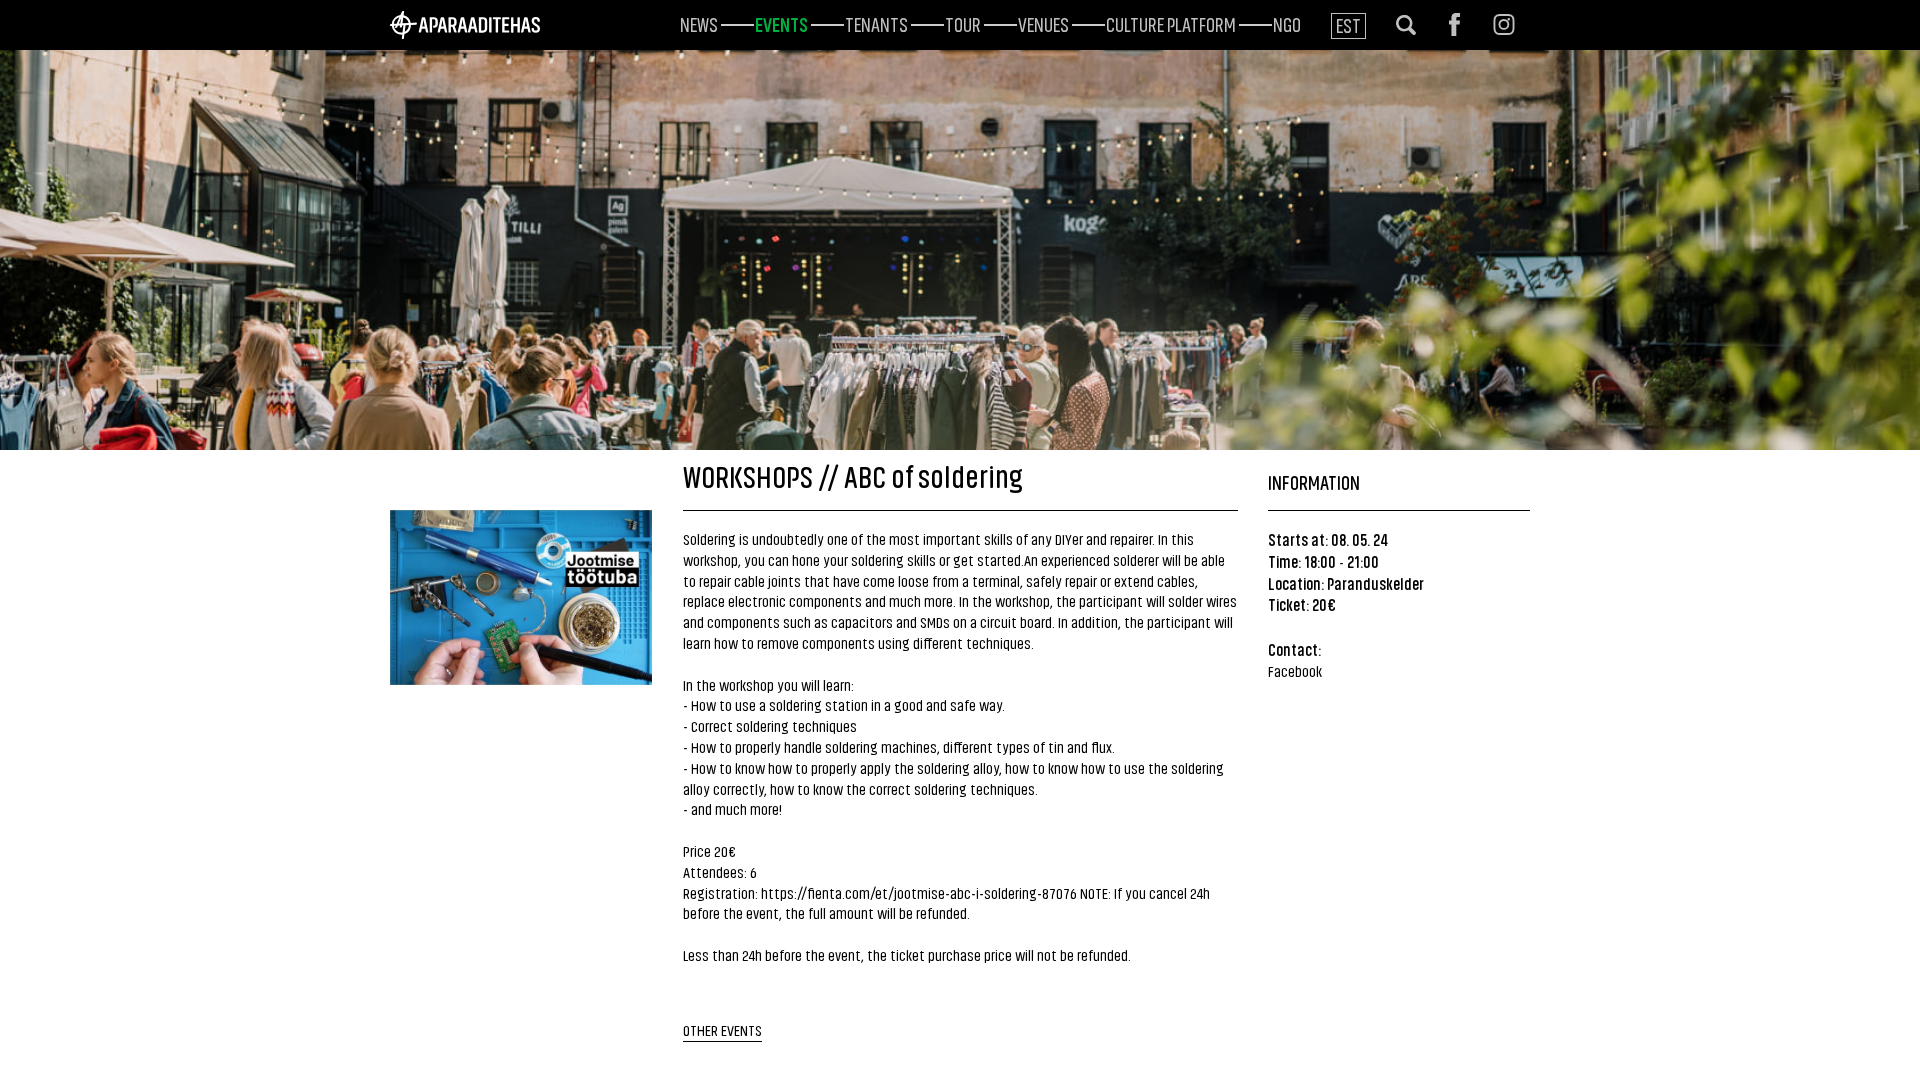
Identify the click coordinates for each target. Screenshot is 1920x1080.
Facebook (1295, 670)
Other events (722, 1029)
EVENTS (781, 23)
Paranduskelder (1375, 583)
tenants (876, 23)
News (699, 23)
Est (1348, 24)
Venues (1043, 23)
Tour (963, 23)
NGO (1287, 23)
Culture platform (1171, 23)
